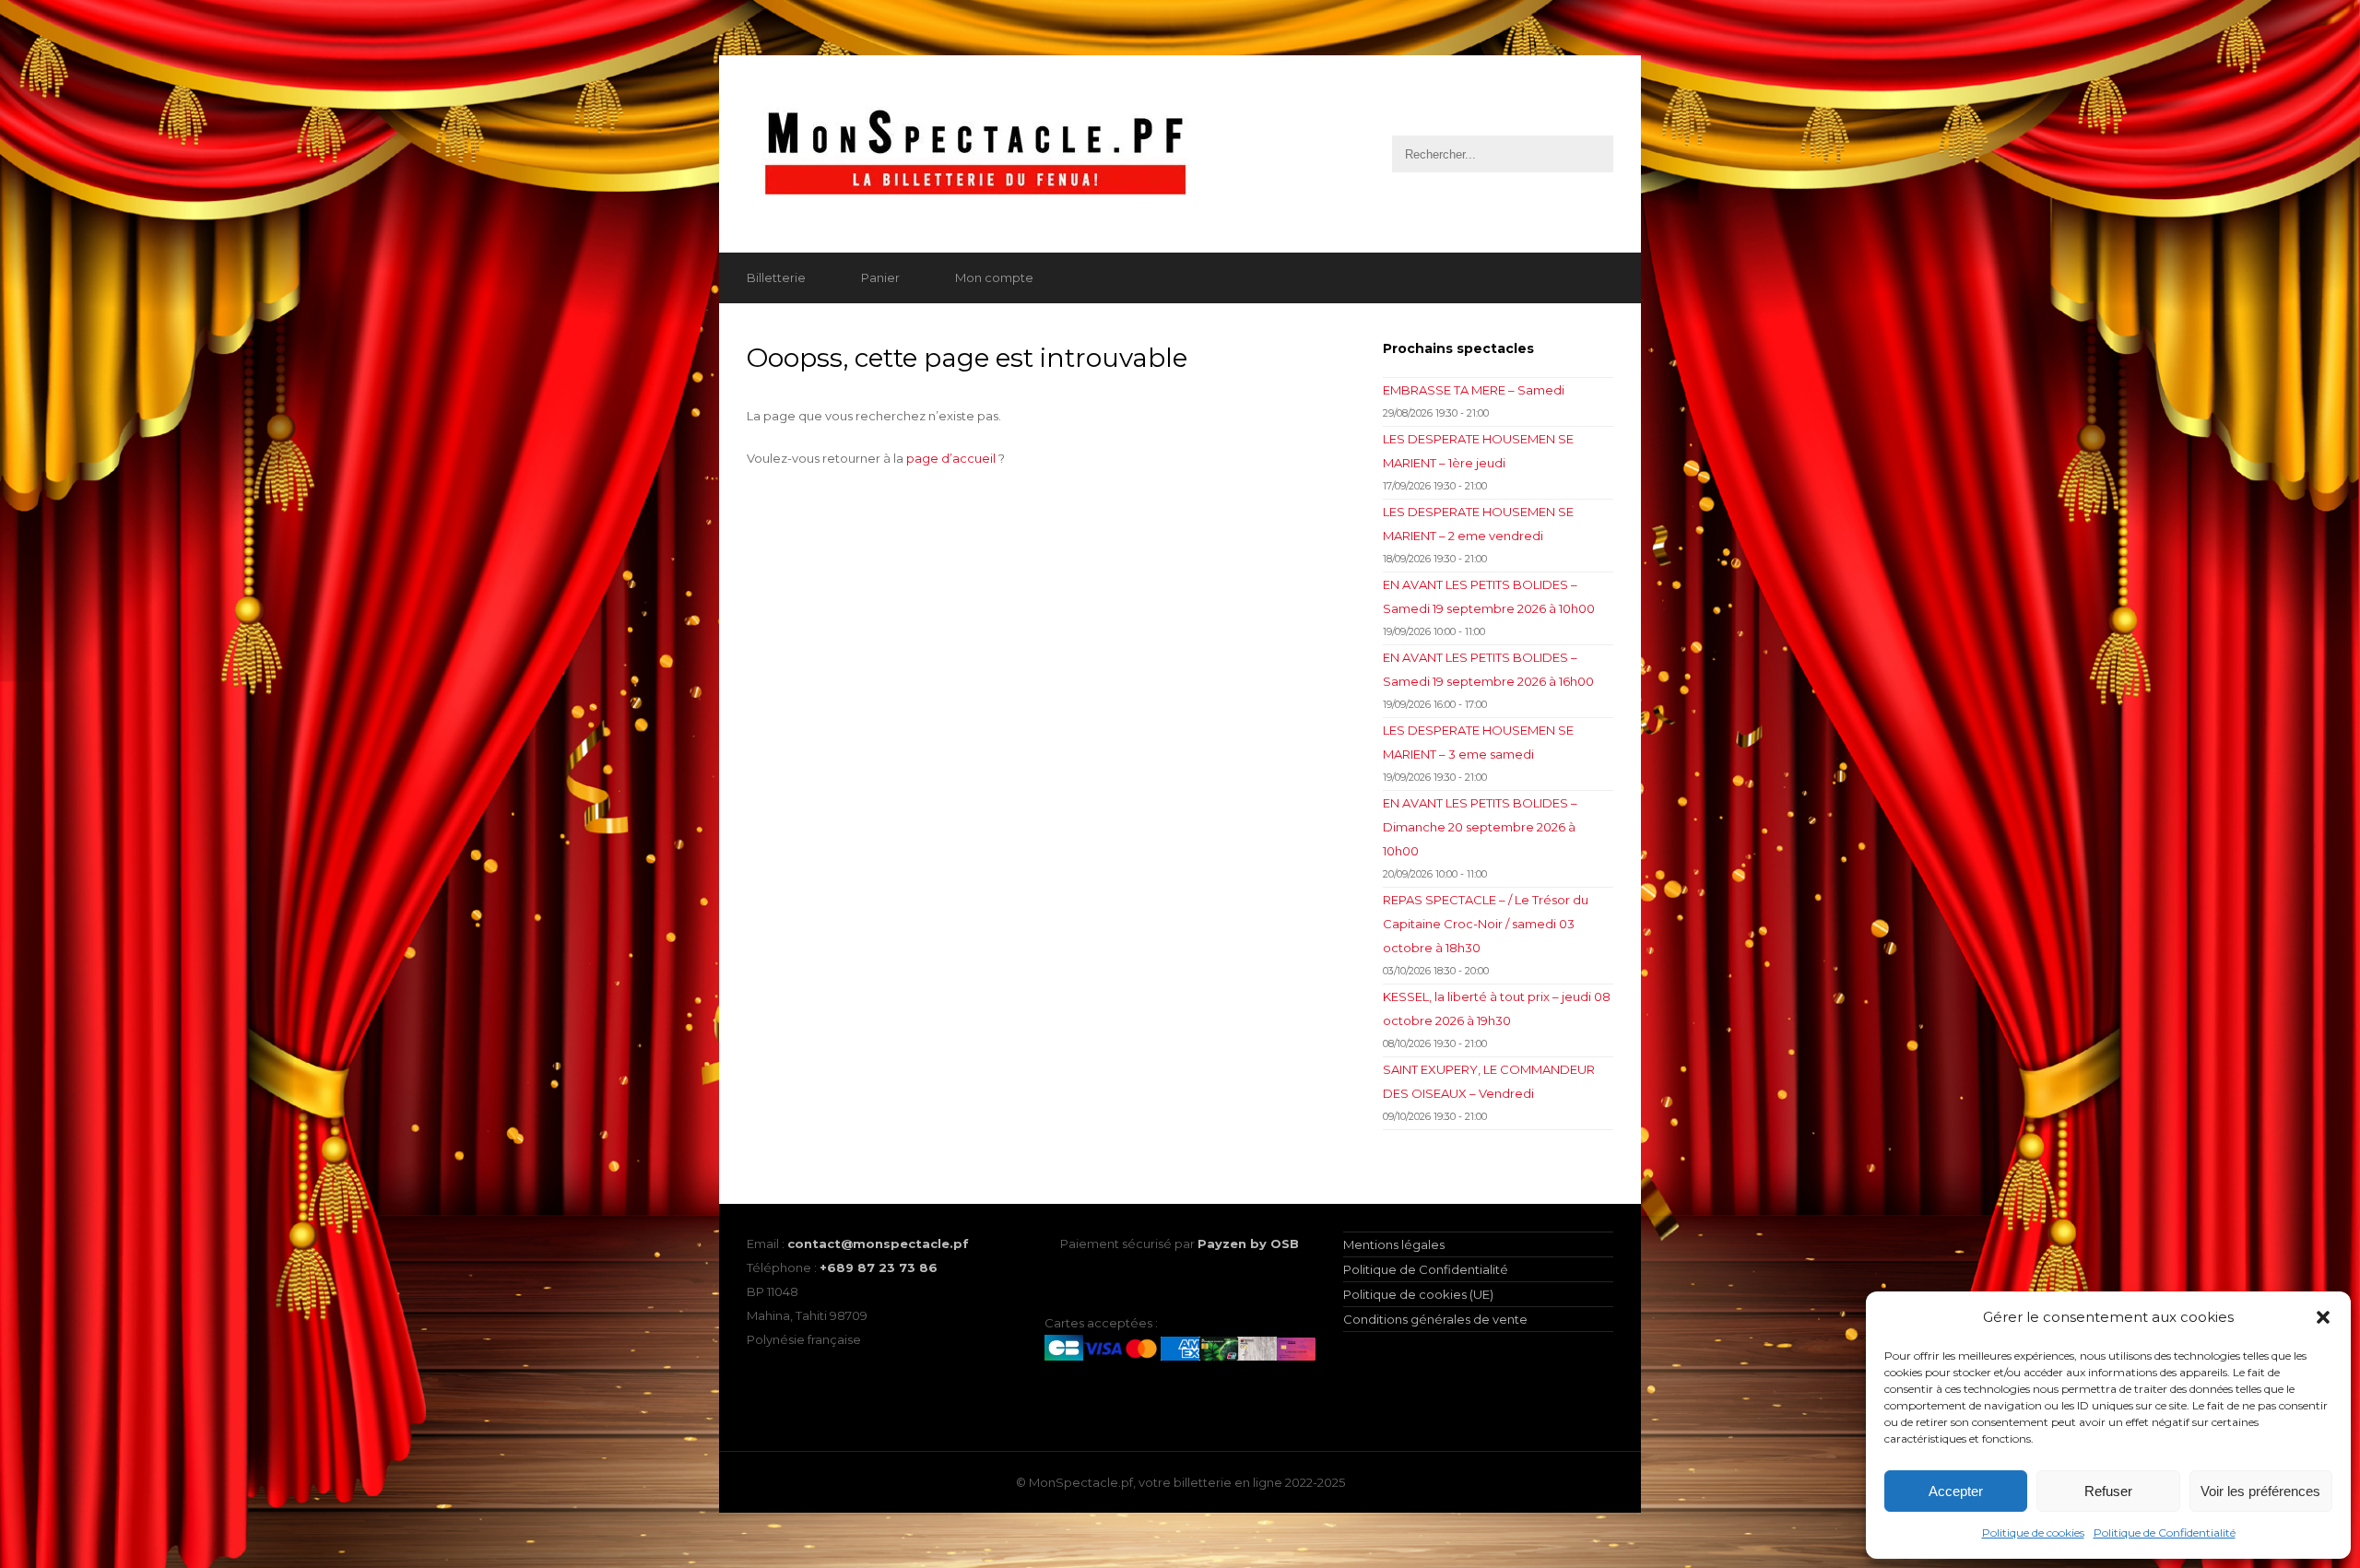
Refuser (2108, 1491)
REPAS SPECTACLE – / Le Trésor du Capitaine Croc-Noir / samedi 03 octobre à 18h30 (1486, 924)
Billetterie (776, 277)
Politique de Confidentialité (2165, 1533)
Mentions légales (1394, 1244)
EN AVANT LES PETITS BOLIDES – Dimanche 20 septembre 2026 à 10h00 (1480, 827)
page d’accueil (951, 458)
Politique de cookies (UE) (1418, 1294)
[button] (2323, 1317)
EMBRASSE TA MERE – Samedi (1474, 390)
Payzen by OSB (1248, 1244)
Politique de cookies (2033, 1533)
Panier (880, 277)
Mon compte (994, 277)
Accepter (1956, 1491)
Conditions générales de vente (1435, 1319)
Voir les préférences (2260, 1491)
